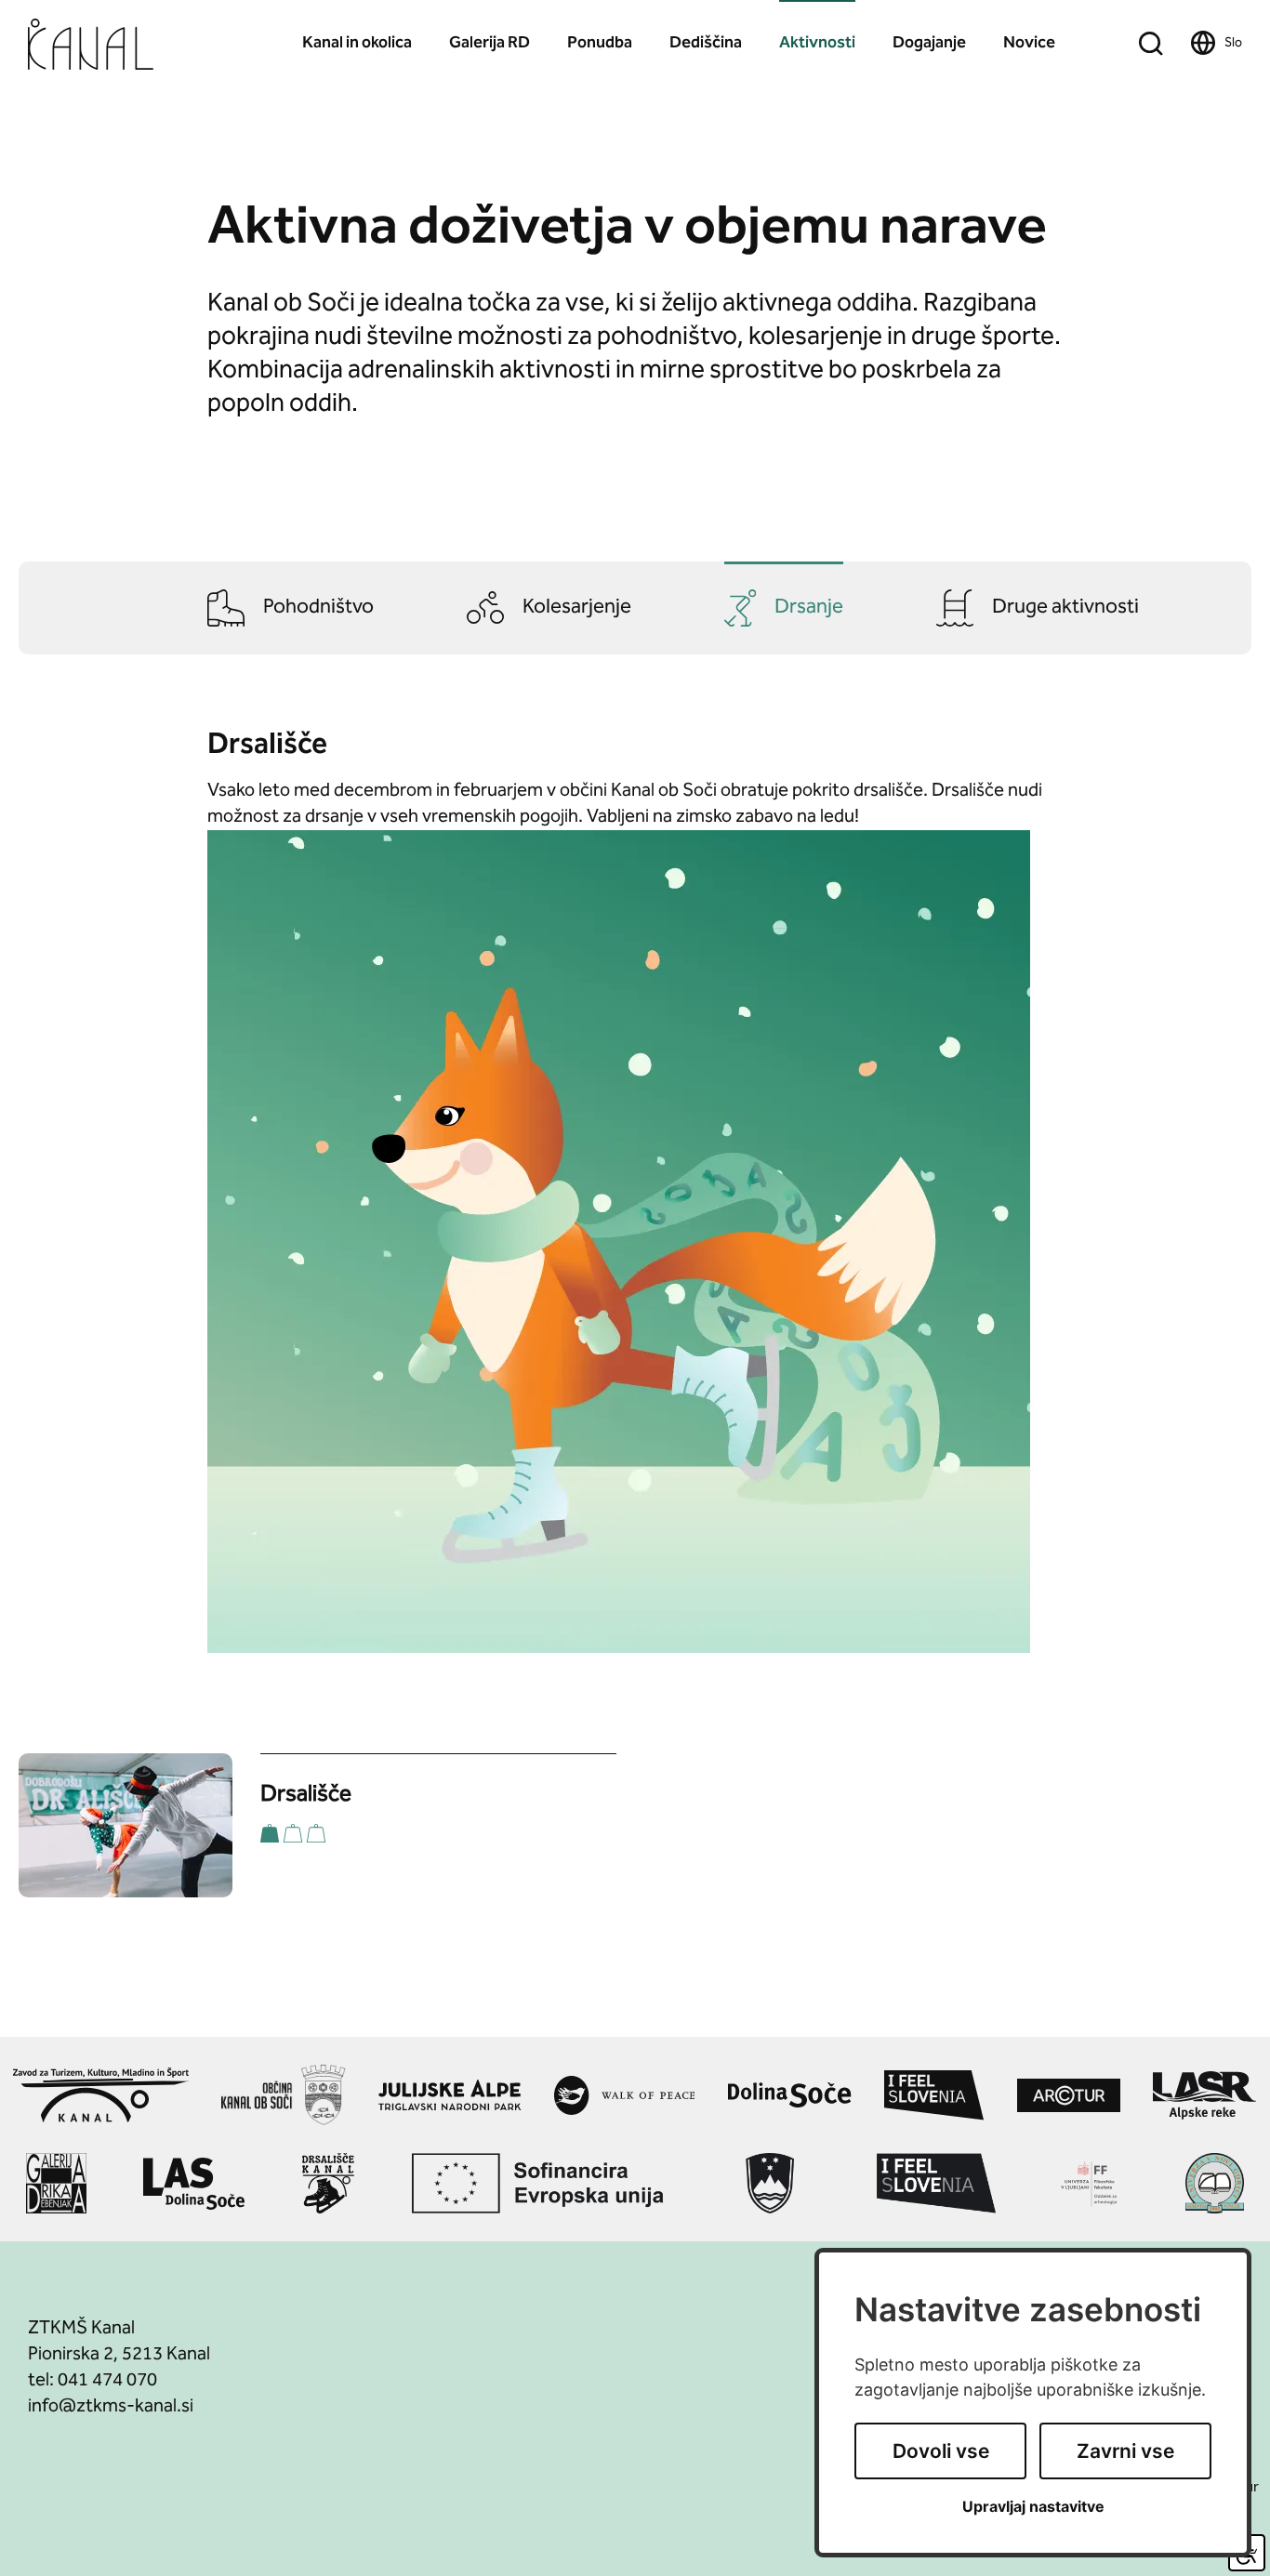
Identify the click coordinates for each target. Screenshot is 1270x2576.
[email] (111, 2407)
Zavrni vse (1125, 2451)
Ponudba (600, 43)
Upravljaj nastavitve (1033, 2507)
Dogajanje (929, 43)
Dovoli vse (941, 2451)
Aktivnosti (817, 43)
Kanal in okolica (357, 43)
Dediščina (706, 43)
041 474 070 (107, 2381)
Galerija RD (489, 43)
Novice (1029, 43)
